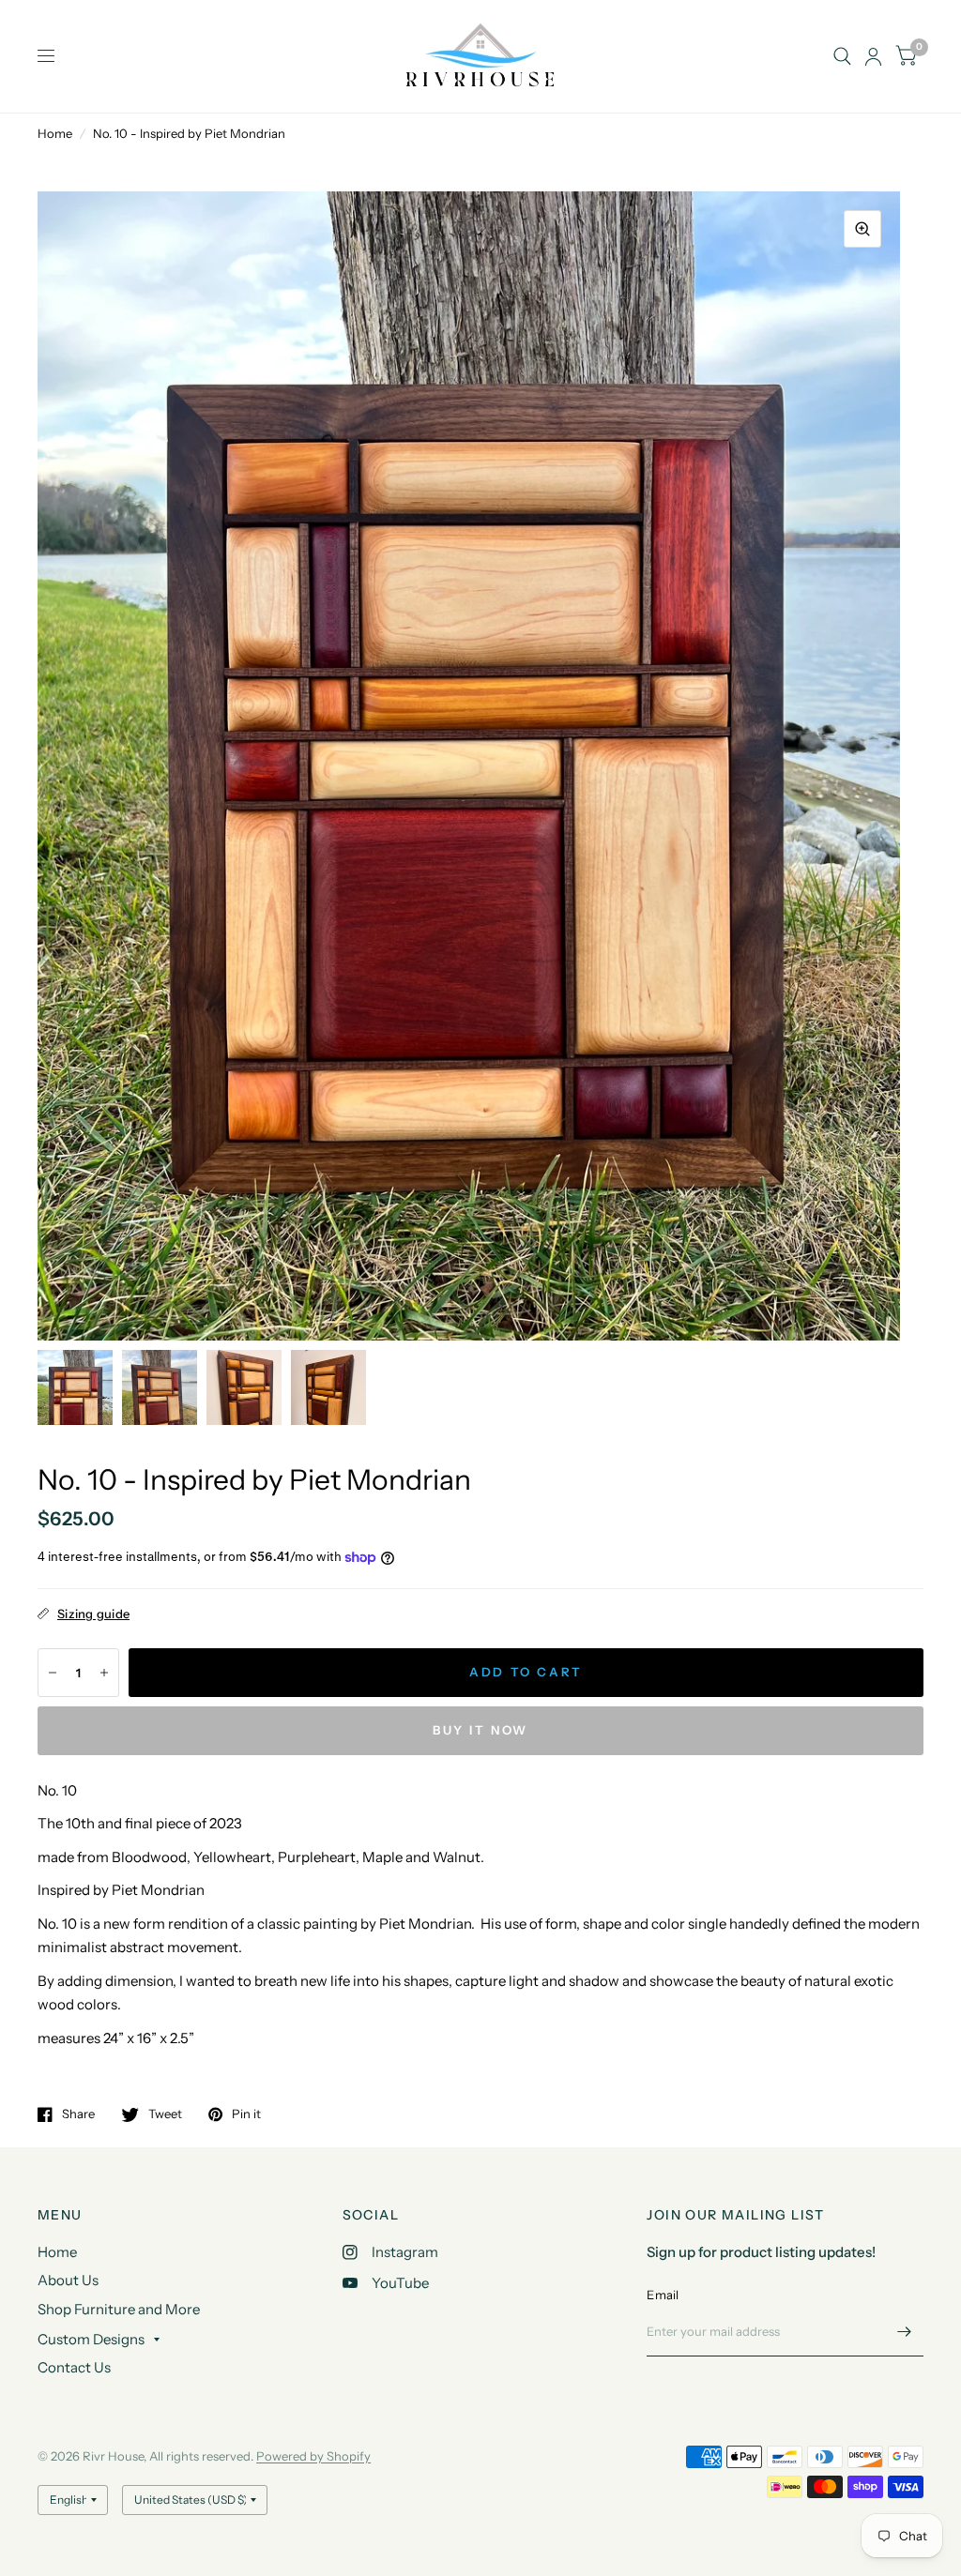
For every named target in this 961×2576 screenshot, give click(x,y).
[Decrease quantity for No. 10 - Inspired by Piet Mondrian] (53, 1673)
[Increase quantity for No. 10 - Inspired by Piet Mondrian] (104, 1673)
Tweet (165, 2114)
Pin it (246, 2114)
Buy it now (480, 1730)
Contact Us (74, 2367)
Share (78, 2114)
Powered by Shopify (313, 2456)
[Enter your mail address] (905, 2332)
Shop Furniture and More (119, 2309)
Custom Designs (91, 2339)
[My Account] (873, 56)
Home (55, 133)
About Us (68, 2280)
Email (663, 2295)
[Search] (842, 56)
